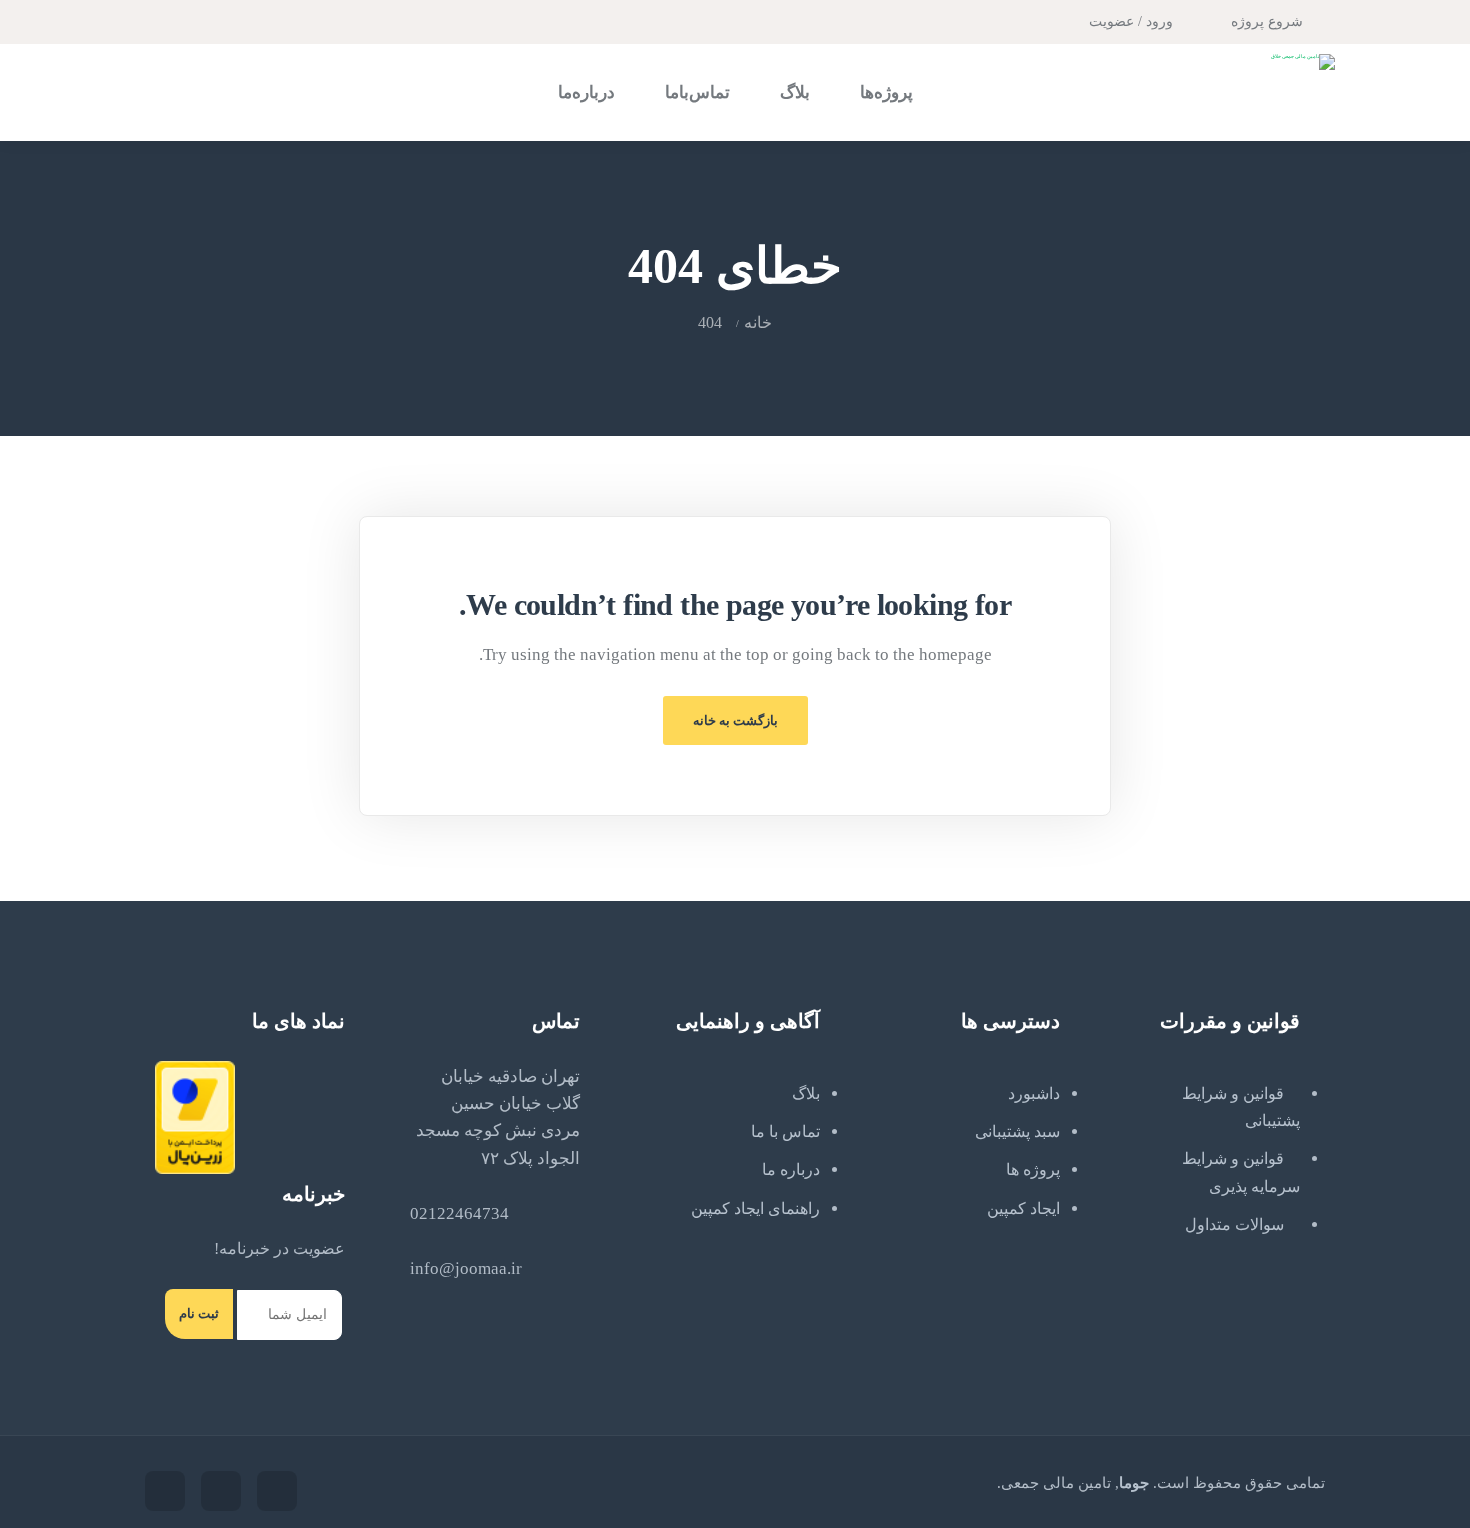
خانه (758, 322)
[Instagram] (173, 19)
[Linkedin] (165, 1491)
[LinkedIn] (149, 19)
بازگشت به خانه (735, 720)
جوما (1134, 1483)
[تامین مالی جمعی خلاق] (1303, 62)
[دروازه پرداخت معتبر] (195, 1116)
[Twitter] (201, 19)
